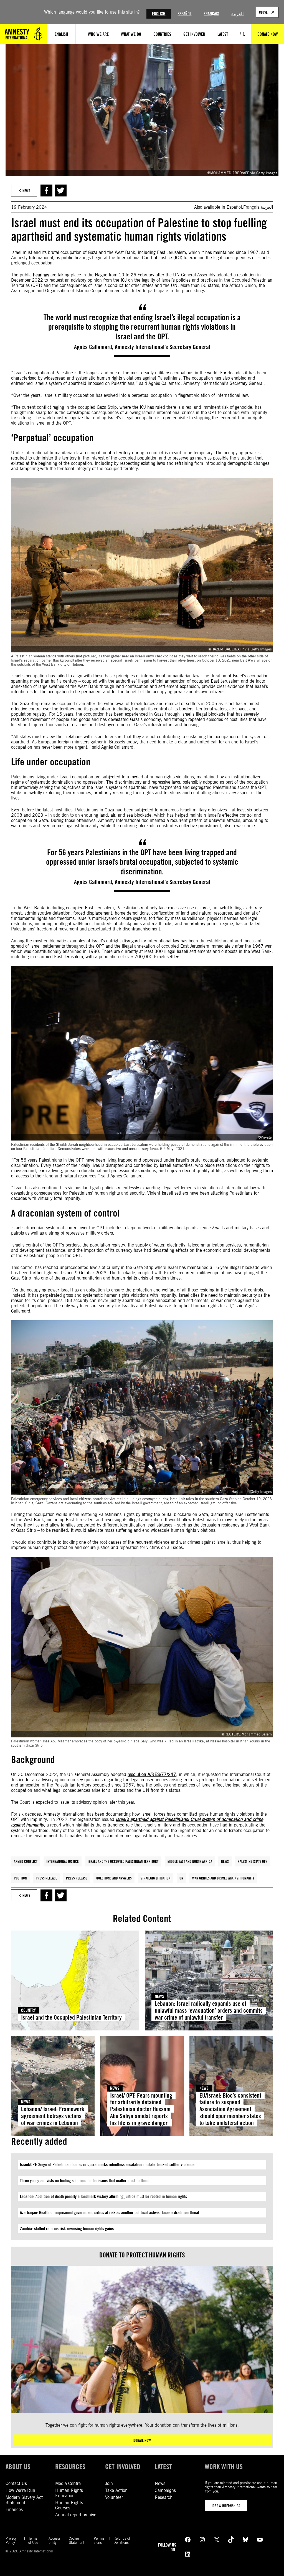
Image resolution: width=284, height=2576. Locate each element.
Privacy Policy (11, 2540)
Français (211, 14)
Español (184, 14)
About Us (18, 2467)
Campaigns (165, 2490)
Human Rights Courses (69, 2505)
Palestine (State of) (252, 1861)
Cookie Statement (77, 2540)
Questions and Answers (114, 1878)
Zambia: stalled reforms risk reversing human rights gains (67, 2229)
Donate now (142, 2440)
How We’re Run (20, 2490)
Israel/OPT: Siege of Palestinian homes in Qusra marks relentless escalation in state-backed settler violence (107, 2165)
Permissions (99, 2540)
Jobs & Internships (226, 2506)
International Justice (63, 1861)
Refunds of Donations (122, 2540)
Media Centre (68, 2483)
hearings (41, 275)
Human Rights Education (69, 2493)
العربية (237, 14)
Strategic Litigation (156, 1878)
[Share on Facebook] (46, 191)
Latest (163, 2467)
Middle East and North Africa (190, 1861)
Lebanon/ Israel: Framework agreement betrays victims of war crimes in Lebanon (53, 2116)
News (225, 1861)
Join (109, 2483)
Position (20, 1878)
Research (164, 2497)
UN (181, 1878)
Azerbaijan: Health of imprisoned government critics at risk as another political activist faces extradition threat (110, 2213)
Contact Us (16, 2483)
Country (28, 2010)
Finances (14, 2510)
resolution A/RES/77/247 (152, 1774)
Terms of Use (33, 2540)
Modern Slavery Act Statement (24, 2500)
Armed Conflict (26, 1861)
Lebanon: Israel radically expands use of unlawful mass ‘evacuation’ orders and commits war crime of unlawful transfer (209, 2010)
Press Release (46, 1878)
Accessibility (54, 2540)
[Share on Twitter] (61, 191)
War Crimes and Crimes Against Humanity (223, 1878)
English (159, 14)
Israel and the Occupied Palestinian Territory (123, 1861)
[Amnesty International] (24, 34)
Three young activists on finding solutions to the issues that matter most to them (84, 2181)
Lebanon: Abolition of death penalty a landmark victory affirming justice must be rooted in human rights (103, 2197)
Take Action (116, 2490)
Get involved (123, 2467)
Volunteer (114, 2497)
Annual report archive (76, 2515)
